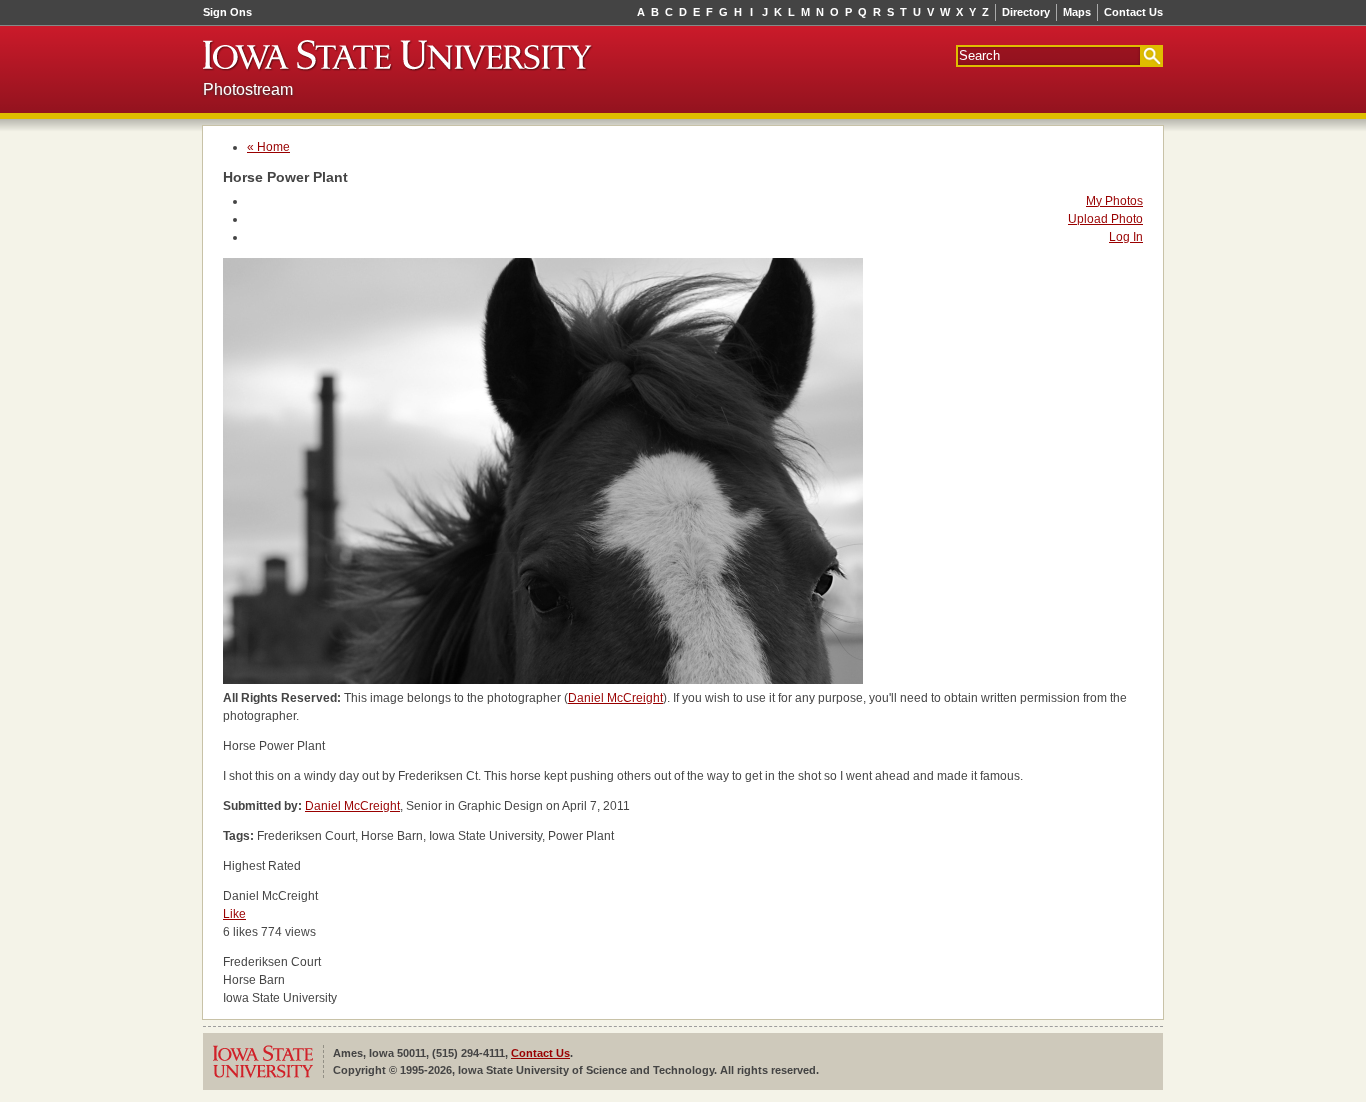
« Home (268, 147)
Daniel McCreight (615, 698)
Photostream (248, 89)
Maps (1077, 12)
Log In (1126, 237)
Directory (1026, 12)
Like (234, 914)
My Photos (1114, 201)
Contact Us (1133, 12)
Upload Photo (1105, 219)
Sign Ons (227, 12)
